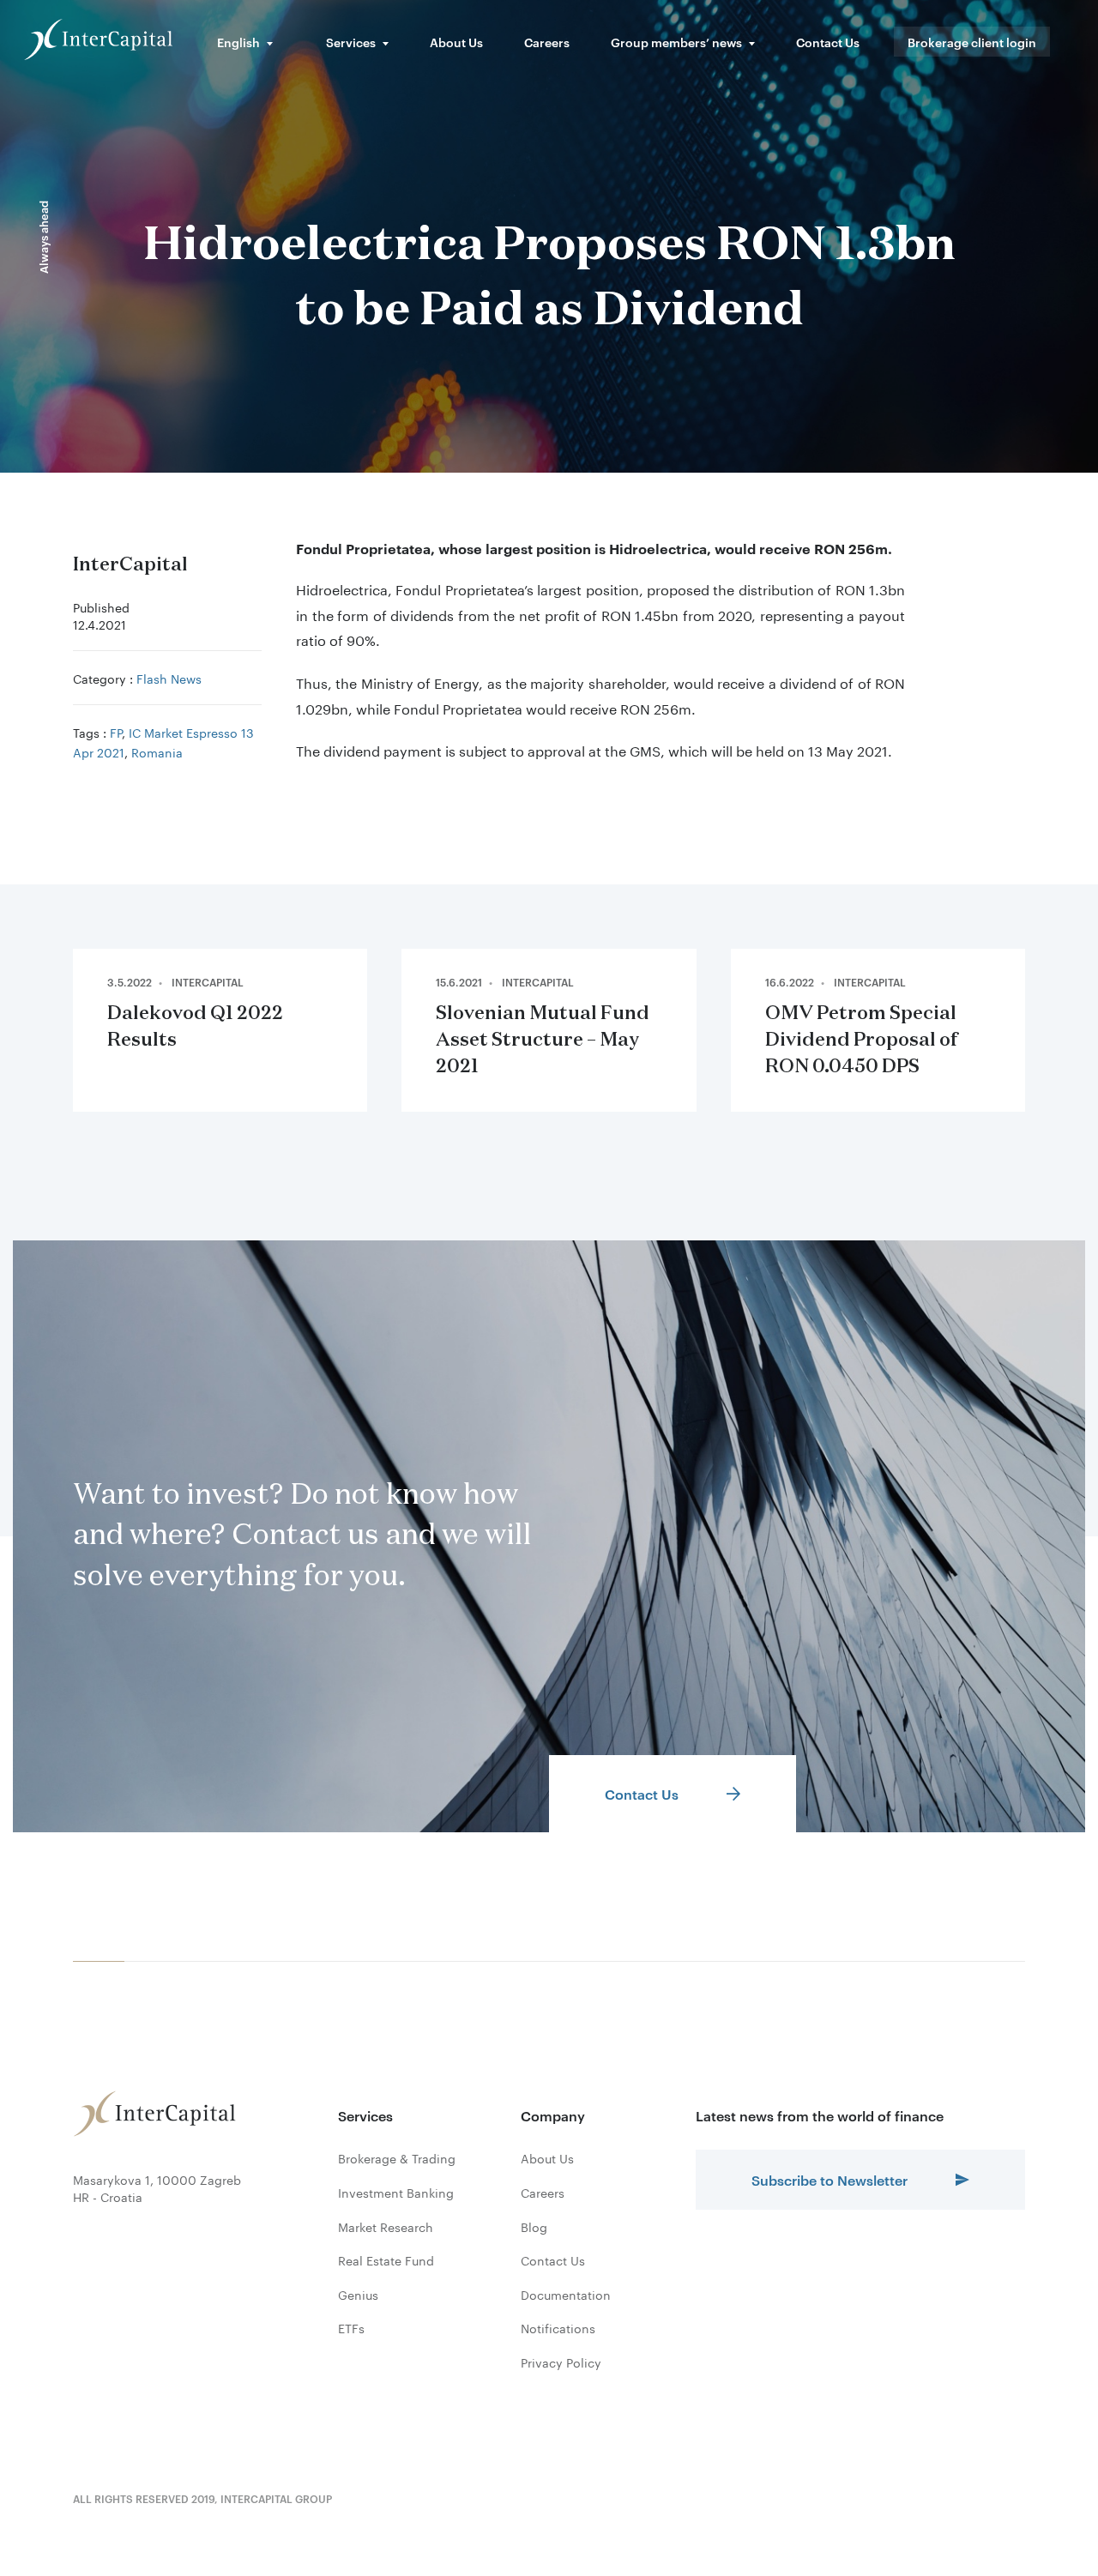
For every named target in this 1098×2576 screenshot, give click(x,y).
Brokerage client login (972, 42)
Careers (547, 42)
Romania (157, 751)
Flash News (169, 678)
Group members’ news (676, 42)
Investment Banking (396, 2193)
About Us (456, 42)
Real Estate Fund (386, 2260)
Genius (358, 2295)
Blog (534, 2227)
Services (351, 42)
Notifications (558, 2328)
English (238, 42)
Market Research (386, 2227)
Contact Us (828, 42)
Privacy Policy (561, 2362)
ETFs (351, 2328)
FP (116, 732)
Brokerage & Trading (397, 2158)
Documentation (566, 2295)
